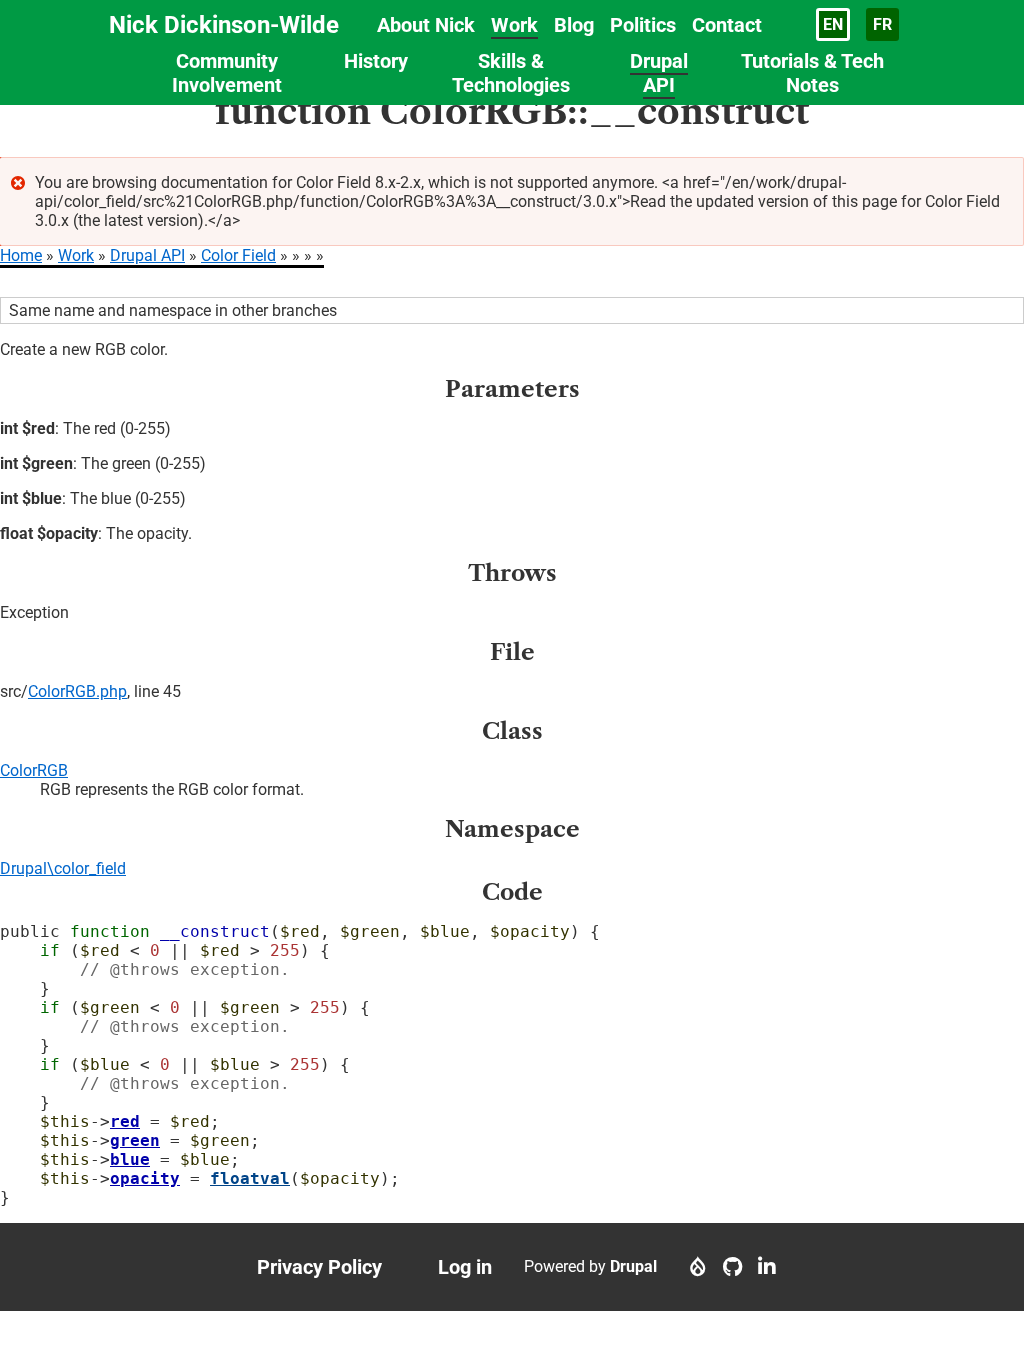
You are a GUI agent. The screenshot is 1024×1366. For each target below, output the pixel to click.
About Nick (426, 25)
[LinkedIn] (767, 1267)
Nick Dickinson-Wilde (224, 25)
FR (882, 24)
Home (21, 255)
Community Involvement (227, 73)
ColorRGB (34, 770)
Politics (643, 25)
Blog (574, 25)
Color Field (238, 255)
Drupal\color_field (63, 868)
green (135, 1140)
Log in (465, 1267)
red (125, 1121)
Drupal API (659, 73)
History (376, 61)
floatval (250, 1178)
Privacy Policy (319, 1267)
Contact (727, 25)
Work (514, 25)
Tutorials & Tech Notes (812, 73)
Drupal (633, 1266)
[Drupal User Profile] (698, 1267)
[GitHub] (732, 1267)
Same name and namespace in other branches (173, 310)
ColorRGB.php (77, 691)
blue (130, 1159)
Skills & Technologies (511, 73)
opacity (145, 1178)
